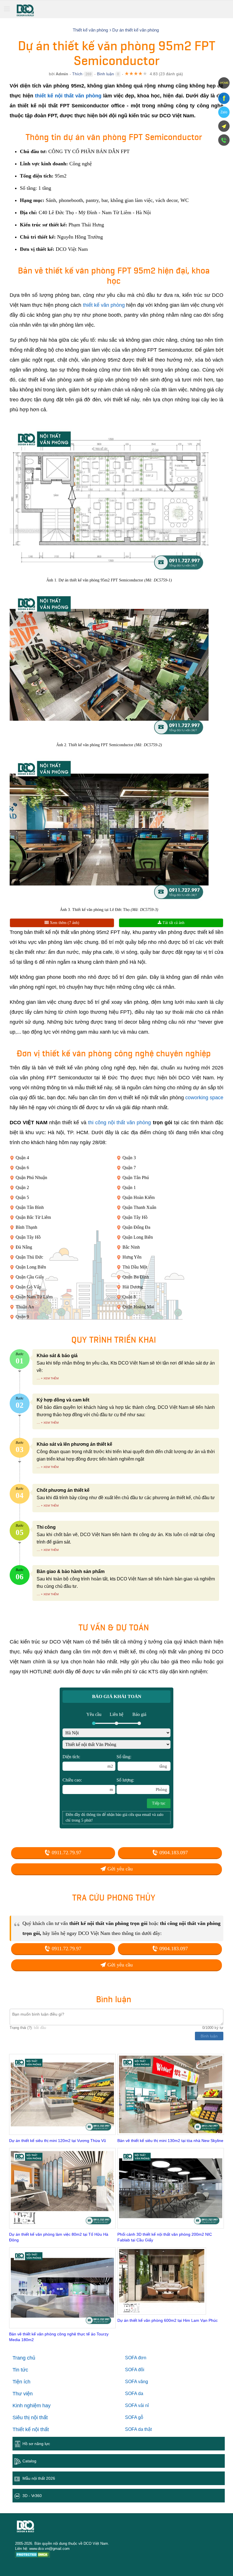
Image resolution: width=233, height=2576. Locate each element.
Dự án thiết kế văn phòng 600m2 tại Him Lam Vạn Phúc (168, 2320)
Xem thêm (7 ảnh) (64, 923)
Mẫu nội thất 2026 (39, 2478)
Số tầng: (142, 1761)
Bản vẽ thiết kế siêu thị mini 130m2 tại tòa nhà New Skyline (170, 2141)
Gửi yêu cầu (119, 1869)
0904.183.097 (173, 1853)
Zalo (224, 112)
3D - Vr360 (32, 2496)
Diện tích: (88, 1761)
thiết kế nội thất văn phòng (68, 96)
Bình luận (105, 74)
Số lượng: (142, 1785)
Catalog (29, 2461)
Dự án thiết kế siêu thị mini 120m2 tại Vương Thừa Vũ (58, 2141)
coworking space (204, 1098)
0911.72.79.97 (66, 1853)
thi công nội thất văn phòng (120, 1123)
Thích (77, 74)
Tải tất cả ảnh (173, 923)
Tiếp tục (159, 1803)
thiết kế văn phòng (104, 305)
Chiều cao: (88, 1785)
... (38, 1378)
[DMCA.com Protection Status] (33, 2555)
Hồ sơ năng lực (36, 2444)
